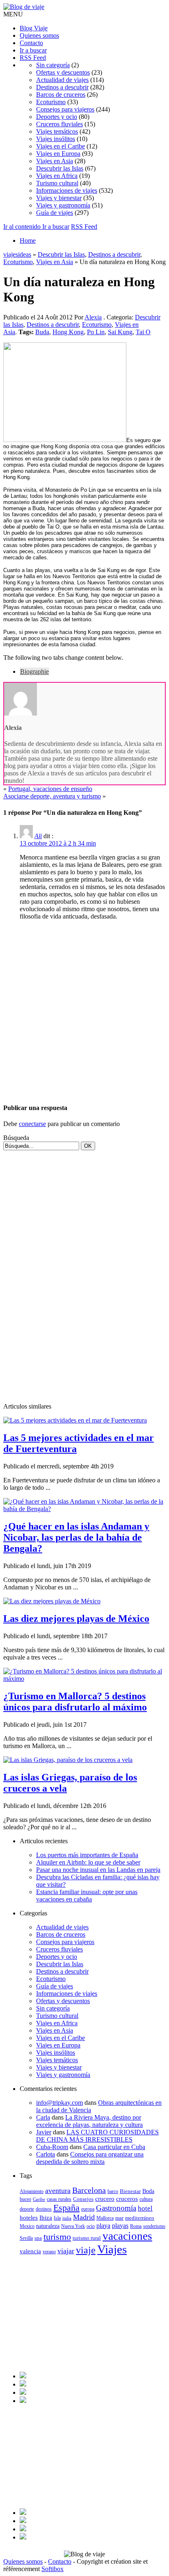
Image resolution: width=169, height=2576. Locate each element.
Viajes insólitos (56, 139)
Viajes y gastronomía (63, 205)
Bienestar (130, 2191)
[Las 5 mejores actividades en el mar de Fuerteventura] (75, 1420)
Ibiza (46, 2218)
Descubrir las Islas (60, 168)
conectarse (32, 1124)
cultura (146, 2199)
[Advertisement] (84, 1011)
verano (49, 2252)
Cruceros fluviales (59, 124)
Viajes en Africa (57, 176)
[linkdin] (23, 2392)
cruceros (127, 2199)
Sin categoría (53, 65)
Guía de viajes (55, 213)
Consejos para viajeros (65, 109)
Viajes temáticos (57, 131)
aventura (58, 2191)
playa (103, 2226)
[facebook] (23, 2376)
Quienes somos (39, 35)
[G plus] (23, 2401)
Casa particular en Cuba (114, 2147)
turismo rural (87, 2238)
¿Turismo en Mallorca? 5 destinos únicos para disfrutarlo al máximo (75, 1702)
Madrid (84, 2217)
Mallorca (105, 2218)
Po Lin (96, 332)
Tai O (143, 332)
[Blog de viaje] (24, 7)
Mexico (27, 2226)
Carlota (46, 2154)
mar (119, 2218)
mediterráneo (140, 2218)
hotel (145, 2208)
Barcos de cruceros (61, 95)
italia (67, 2218)
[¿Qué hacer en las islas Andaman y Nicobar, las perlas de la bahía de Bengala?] (84, 1509)
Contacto (31, 43)
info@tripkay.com (59, 2103)
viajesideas (17, 254)
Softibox (53, 2569)
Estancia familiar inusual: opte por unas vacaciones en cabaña (87, 1896)
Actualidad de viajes (62, 80)
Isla (57, 2218)
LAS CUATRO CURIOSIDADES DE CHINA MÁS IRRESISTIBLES (97, 2136)
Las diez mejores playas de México (76, 1619)
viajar (66, 2251)
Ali (38, 836)
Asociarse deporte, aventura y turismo (52, 796)
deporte (27, 2209)
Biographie (34, 671)
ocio (91, 2226)
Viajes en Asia (55, 161)
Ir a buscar (33, 50)
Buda (42, 332)
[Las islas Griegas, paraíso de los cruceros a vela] (68, 1760)
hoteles (29, 2217)
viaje (86, 2250)
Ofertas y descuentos (63, 72)
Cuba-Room (52, 2147)
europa (88, 2209)
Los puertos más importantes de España (87, 1855)
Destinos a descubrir (62, 87)
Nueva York (73, 2226)
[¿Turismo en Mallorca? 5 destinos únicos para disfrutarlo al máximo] (84, 1679)
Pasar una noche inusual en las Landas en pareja (98, 1870)
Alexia (93, 317)
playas (120, 2226)
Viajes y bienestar (59, 198)
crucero (105, 2199)
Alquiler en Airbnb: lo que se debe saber (88, 1862)
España (66, 2208)
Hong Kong (68, 332)
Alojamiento (32, 2191)
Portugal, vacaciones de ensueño (50, 789)
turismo (57, 2237)
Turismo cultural (57, 183)
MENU (13, 14)
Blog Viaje (34, 28)
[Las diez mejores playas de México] (52, 1601)
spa (38, 2238)
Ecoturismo (51, 102)
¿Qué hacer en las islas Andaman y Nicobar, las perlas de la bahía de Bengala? (76, 1537)
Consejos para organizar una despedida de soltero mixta (90, 2158)
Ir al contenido (23, 227)
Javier (44, 2132)
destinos (44, 2209)
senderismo (154, 2226)
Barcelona (89, 2190)
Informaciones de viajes (67, 190)
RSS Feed (33, 58)
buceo (25, 2199)
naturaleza (48, 2226)
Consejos (83, 2199)
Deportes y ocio (57, 117)
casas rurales (59, 2199)
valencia (30, 2251)
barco (113, 2191)
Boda (148, 2191)
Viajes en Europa (58, 154)
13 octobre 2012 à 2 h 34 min (58, 843)
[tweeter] (23, 2384)
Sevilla (26, 2238)
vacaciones (127, 2236)
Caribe (39, 2199)
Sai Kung (120, 332)
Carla (43, 2117)
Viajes (112, 2249)
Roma (136, 2226)
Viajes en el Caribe (61, 146)
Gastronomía (116, 2208)
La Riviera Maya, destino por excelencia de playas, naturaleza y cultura (89, 2121)
